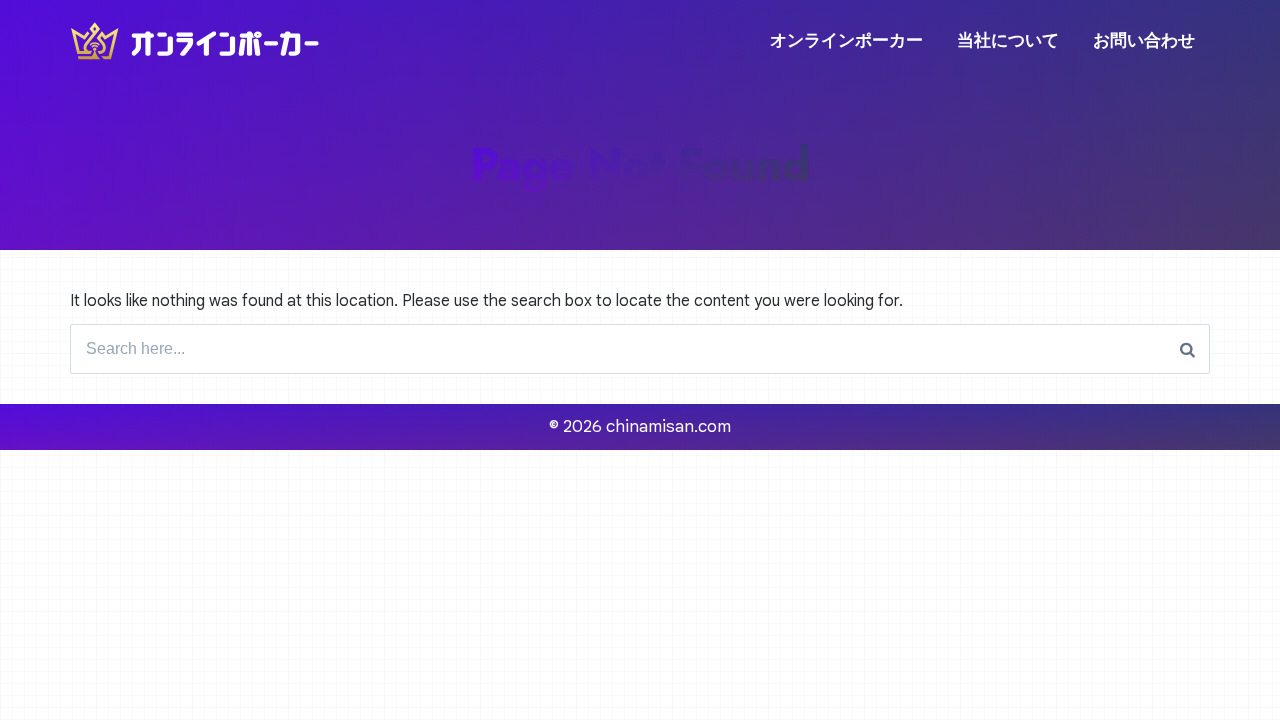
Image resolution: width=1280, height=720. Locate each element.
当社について (1008, 40)
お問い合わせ (1144, 40)
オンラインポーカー (846, 40)
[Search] (1187, 349)
